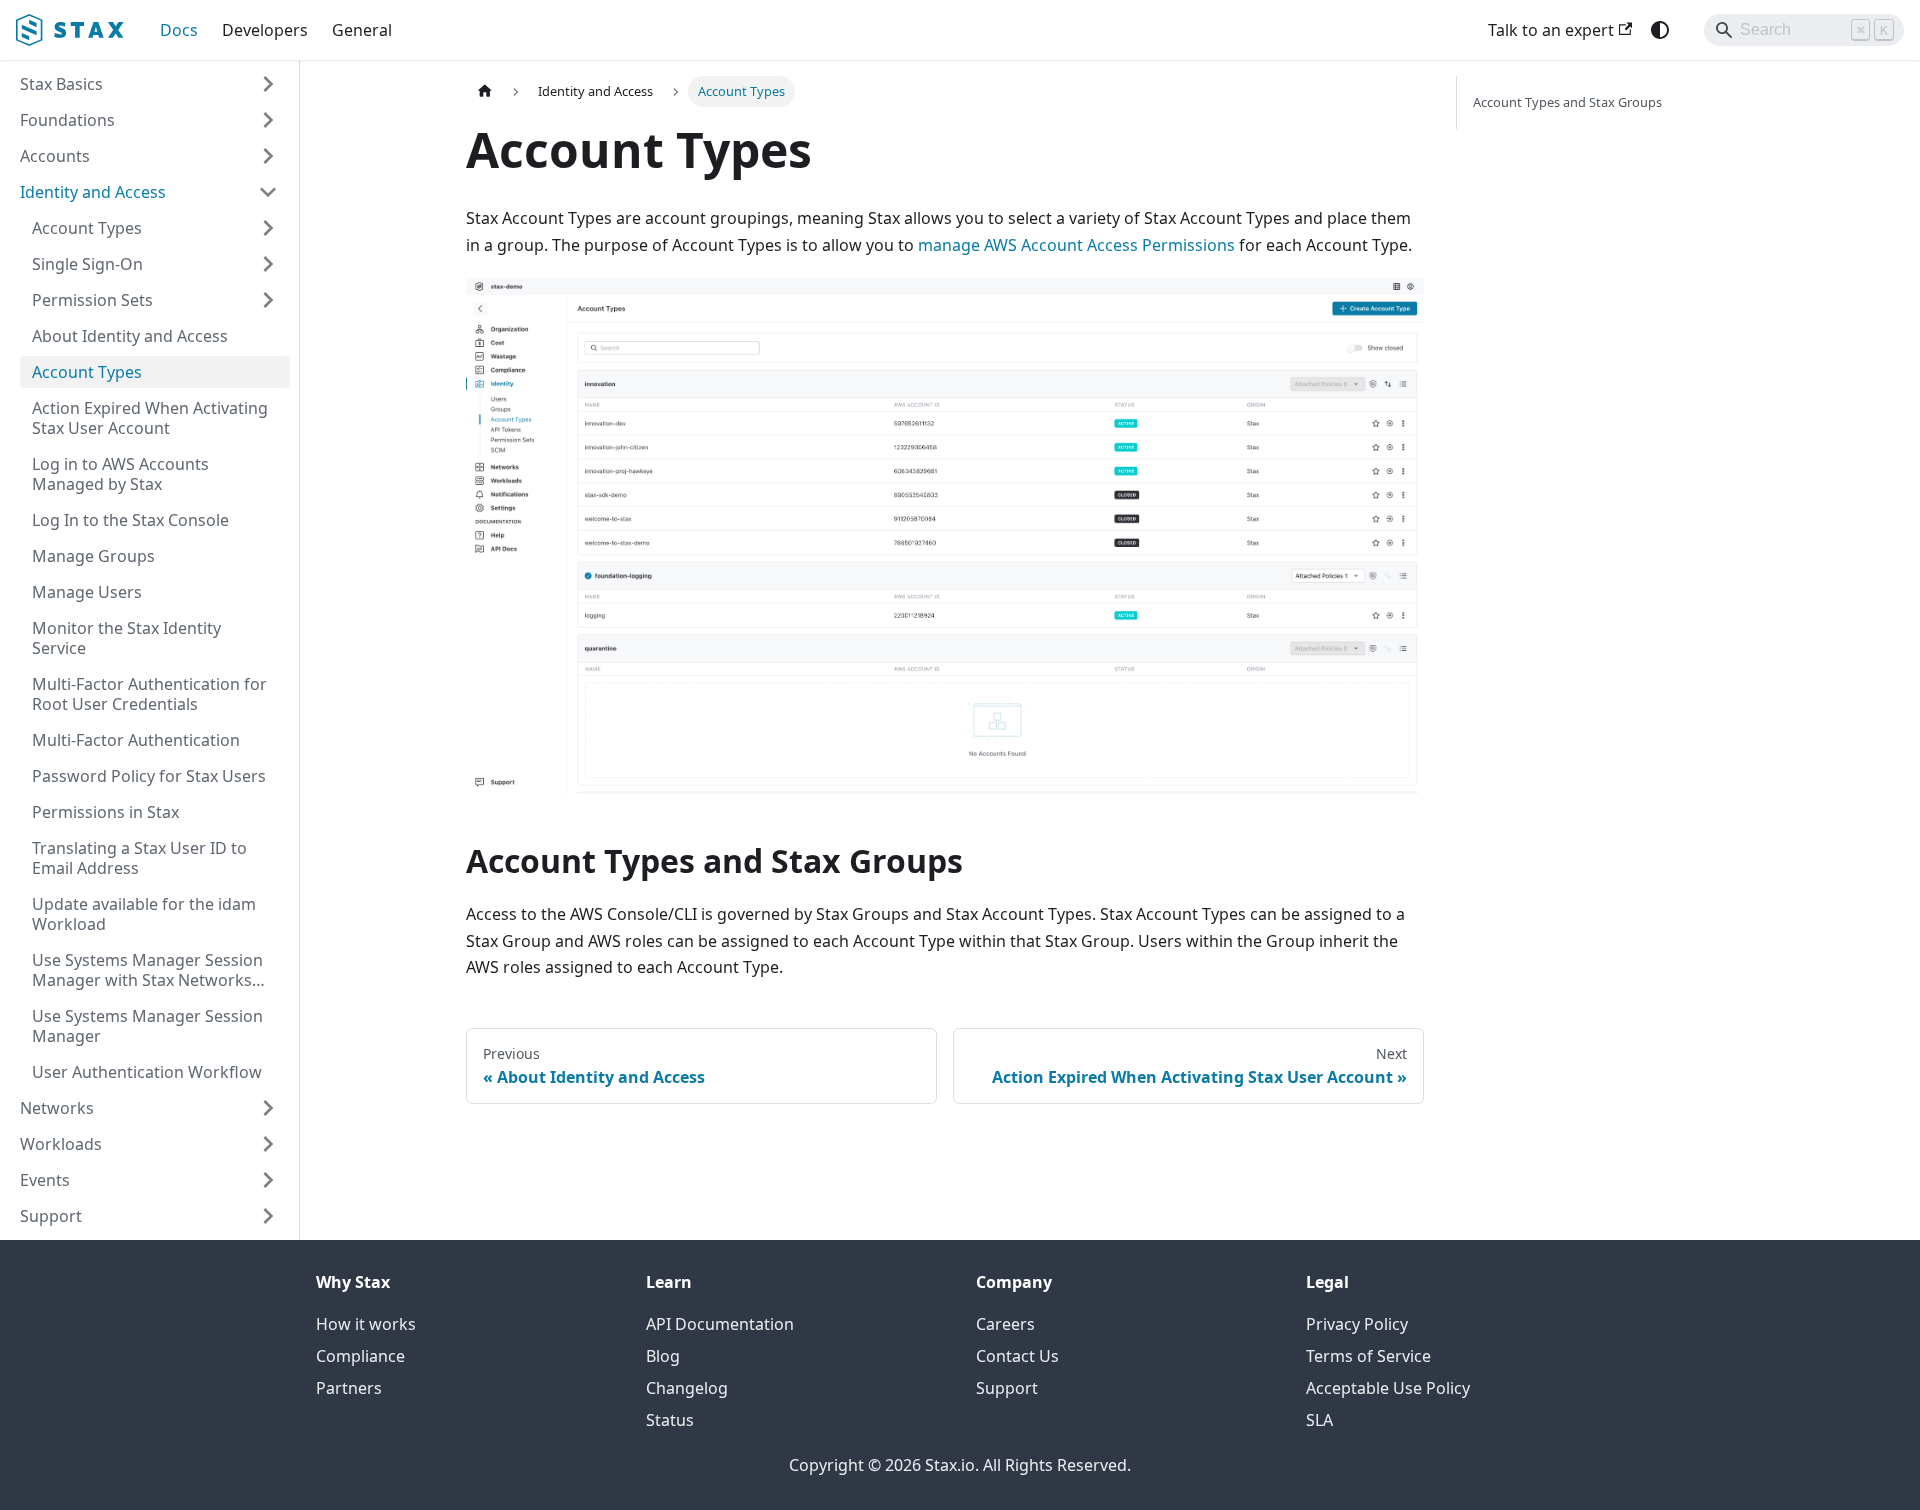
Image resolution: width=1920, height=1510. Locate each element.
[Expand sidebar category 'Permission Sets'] (268, 300)
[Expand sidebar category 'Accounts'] (268, 156)
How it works (366, 1324)
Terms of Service (1368, 1356)
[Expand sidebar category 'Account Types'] (268, 228)
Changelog (687, 1388)
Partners (349, 1388)
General (362, 30)
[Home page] (485, 91)
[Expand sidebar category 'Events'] (268, 1180)
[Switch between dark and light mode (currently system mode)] (1660, 30)
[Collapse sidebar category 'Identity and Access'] (268, 192)
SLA (1319, 1420)
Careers (1005, 1324)
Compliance (360, 1356)
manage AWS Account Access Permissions (1076, 245)
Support (1007, 1388)
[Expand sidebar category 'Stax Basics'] (268, 84)
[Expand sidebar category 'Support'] (268, 1216)
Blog (663, 1356)
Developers (265, 30)
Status (670, 1420)
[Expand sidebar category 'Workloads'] (268, 1144)
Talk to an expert (1551, 30)
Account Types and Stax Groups (1567, 102)
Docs (179, 30)
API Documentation (720, 1324)
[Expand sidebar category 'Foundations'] (268, 120)
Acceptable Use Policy (1388, 1388)
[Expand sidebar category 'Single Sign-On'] (268, 264)
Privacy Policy (1357, 1324)
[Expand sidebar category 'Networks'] (268, 1108)
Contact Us (1017, 1356)
